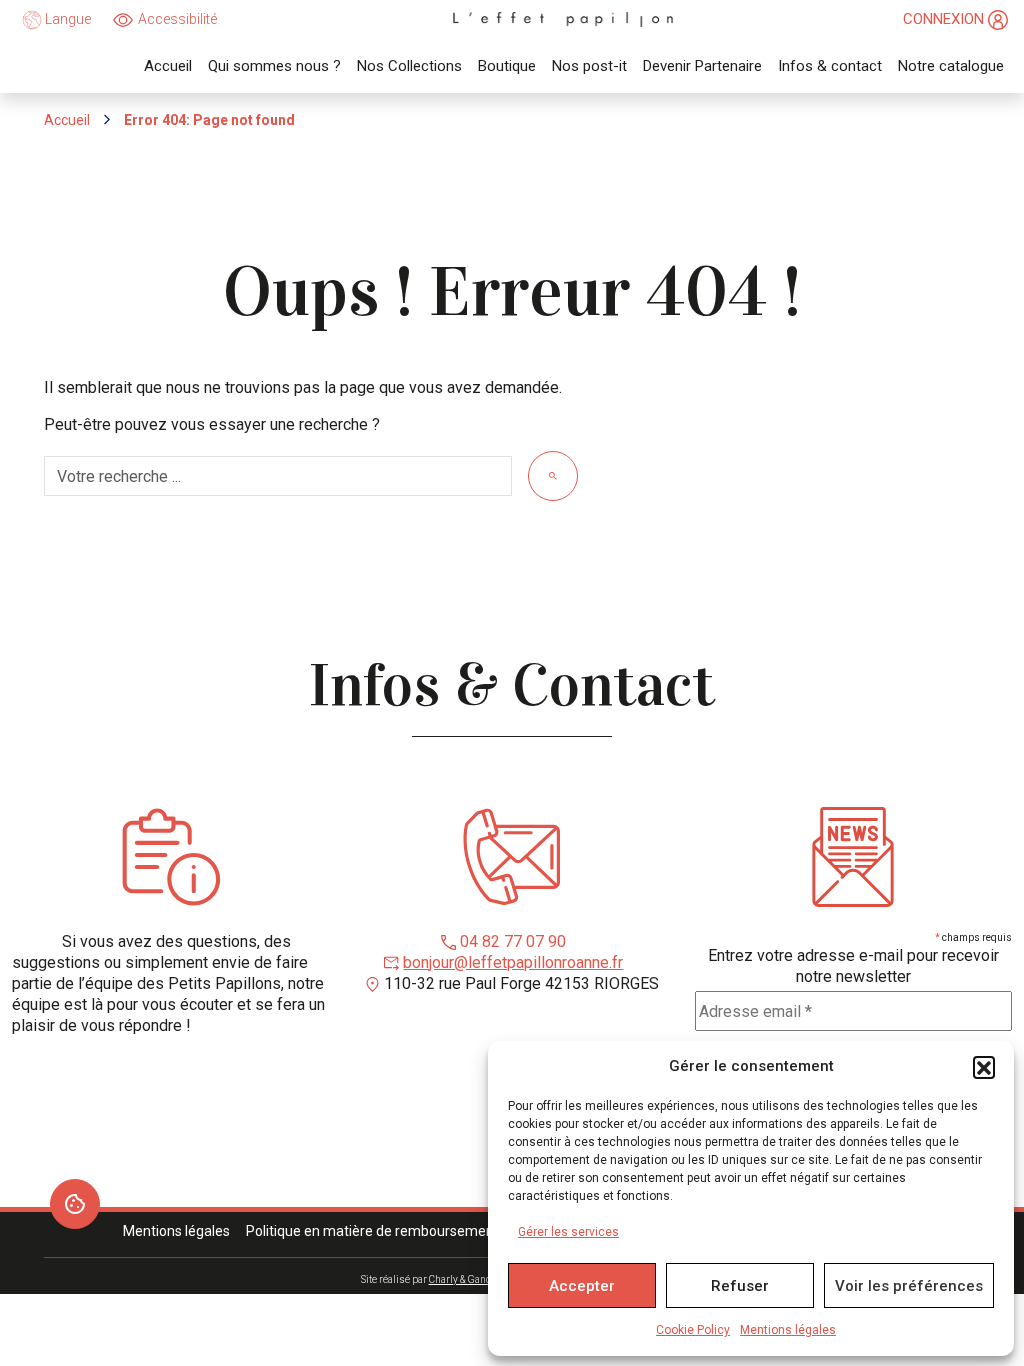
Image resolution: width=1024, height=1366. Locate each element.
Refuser (740, 1286)
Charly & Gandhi (465, 1279)
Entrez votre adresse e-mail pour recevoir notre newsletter (853, 966)
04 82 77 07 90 (513, 941)
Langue (66, 19)
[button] (984, 1067)
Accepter (582, 1286)
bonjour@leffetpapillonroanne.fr (513, 962)
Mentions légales (788, 1330)
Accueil (67, 120)
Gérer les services (568, 1232)
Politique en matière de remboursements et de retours (418, 1231)
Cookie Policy (693, 1330)
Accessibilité (177, 19)
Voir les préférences (909, 1286)
